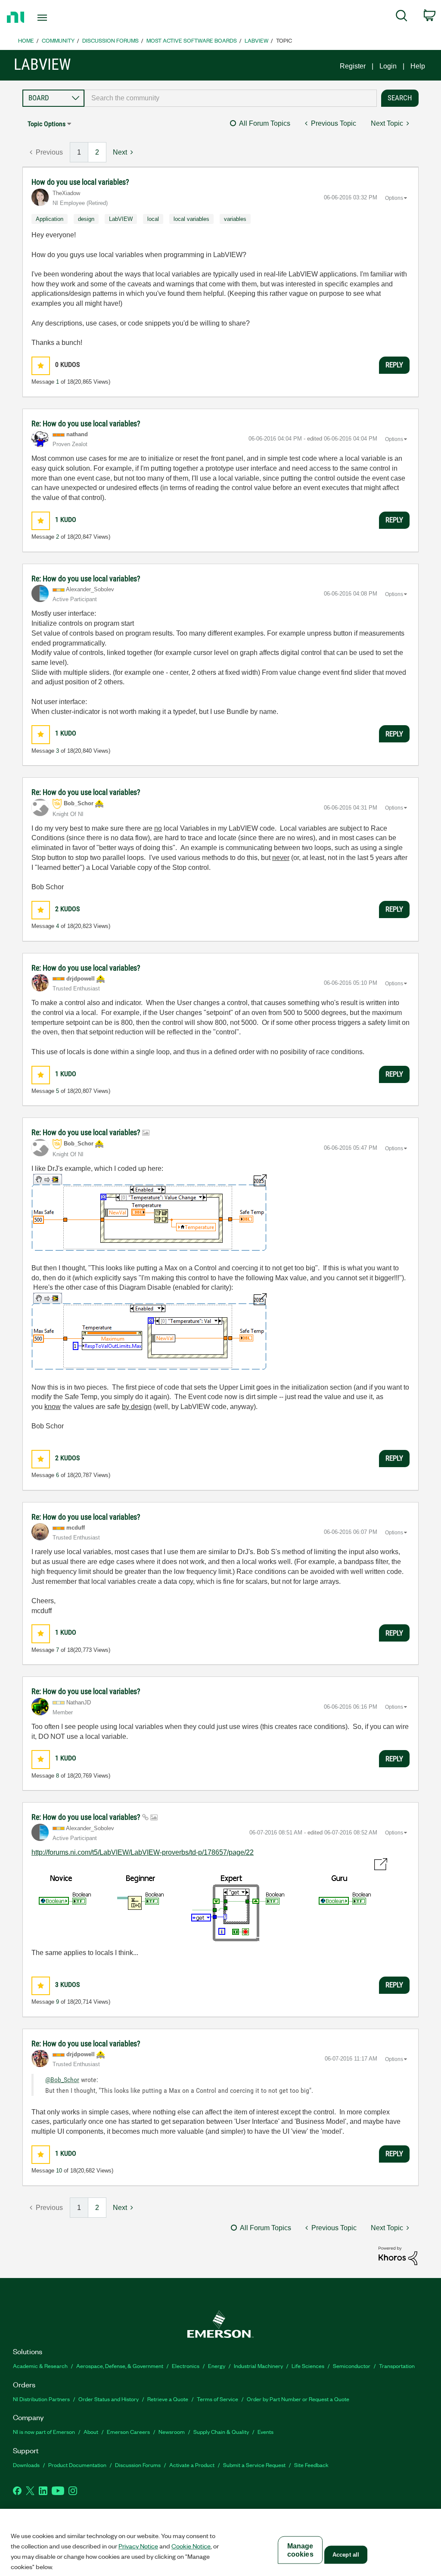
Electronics (186, 2366)
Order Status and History (109, 2399)
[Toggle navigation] (57, 18)
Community (58, 40)
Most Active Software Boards (192, 40)
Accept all (346, 2555)
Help (418, 66)
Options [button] (394, 198)
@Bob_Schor (62, 2080)
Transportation (397, 2366)
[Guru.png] (209, 1902)
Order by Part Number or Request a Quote (298, 2399)
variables (235, 219)
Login (388, 66)
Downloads (26, 2465)
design (86, 219)
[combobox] (231, 98)
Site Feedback (311, 2465)
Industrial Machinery (258, 2366)
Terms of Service (217, 2399)
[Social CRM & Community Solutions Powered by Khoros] (398, 2255)
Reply (394, 365)
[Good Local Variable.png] (149, 1212)
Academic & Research (40, 2366)
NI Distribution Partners (41, 2399)
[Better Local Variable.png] (149, 1331)
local (153, 219)
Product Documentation (77, 2465)
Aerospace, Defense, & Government (120, 2366)
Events (266, 2432)
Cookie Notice (191, 2546)
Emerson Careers (128, 2432)
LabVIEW (256, 40)
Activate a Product (192, 2465)
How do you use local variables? (80, 182)
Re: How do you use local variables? (86, 424)
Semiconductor (352, 2366)
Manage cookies (300, 2550)
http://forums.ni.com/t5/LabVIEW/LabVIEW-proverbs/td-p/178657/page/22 (143, 1852)
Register (353, 66)
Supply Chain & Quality (221, 2432)
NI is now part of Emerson (44, 2432)
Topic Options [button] (47, 124)
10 (59, 2171)
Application (50, 219)
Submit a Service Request (254, 2465)
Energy (217, 2366)
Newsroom (172, 2432)
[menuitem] (402, 17)
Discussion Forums (110, 40)
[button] (41, 366)
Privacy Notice (138, 2546)
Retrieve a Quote (168, 2399)
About (91, 2432)
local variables (191, 219)
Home (26, 40)
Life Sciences (308, 2366)
